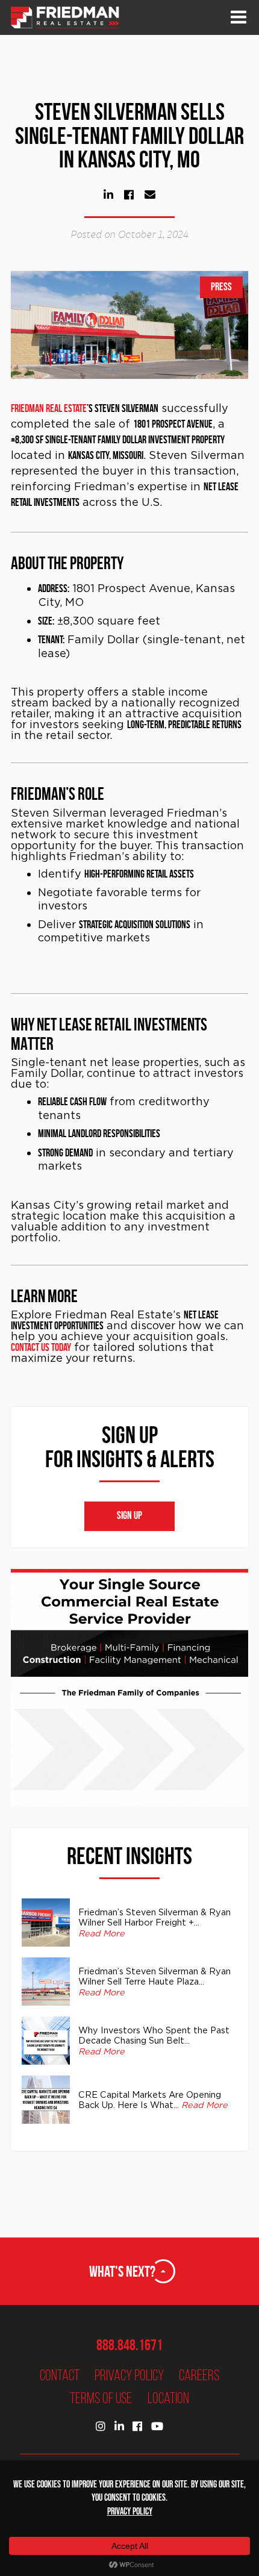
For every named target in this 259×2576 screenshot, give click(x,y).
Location (168, 2398)
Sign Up (129, 1516)
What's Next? (122, 2271)
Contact (60, 2375)
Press (221, 287)
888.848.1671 (129, 2345)
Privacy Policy (129, 2375)
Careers (199, 2375)
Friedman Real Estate (49, 408)
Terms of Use (101, 2398)
